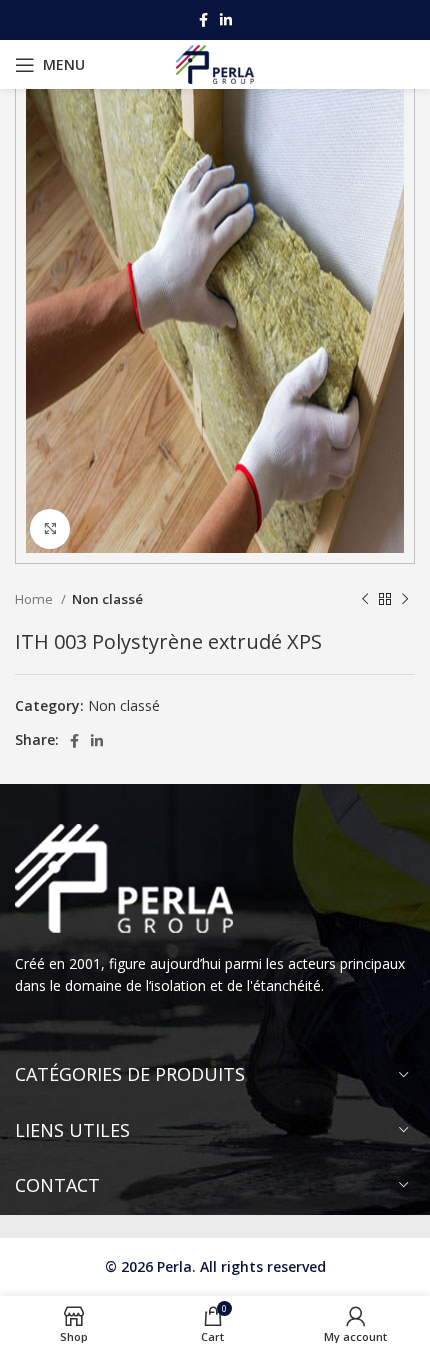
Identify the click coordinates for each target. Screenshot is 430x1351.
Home (35, 599)
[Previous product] (365, 600)
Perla (174, 1266)
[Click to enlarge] (50, 529)
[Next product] (405, 600)
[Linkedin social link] (226, 20)
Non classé (107, 599)
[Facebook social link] (203, 20)
